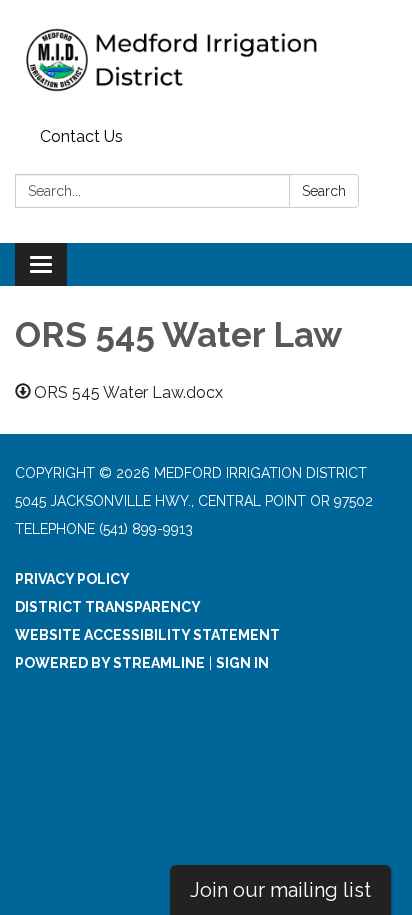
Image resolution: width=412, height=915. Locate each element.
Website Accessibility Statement (147, 635)
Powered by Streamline (110, 663)
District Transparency (108, 607)
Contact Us (81, 136)
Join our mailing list (280, 890)
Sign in (242, 663)
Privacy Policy (72, 579)
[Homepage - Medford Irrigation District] (206, 60)
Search (324, 191)
